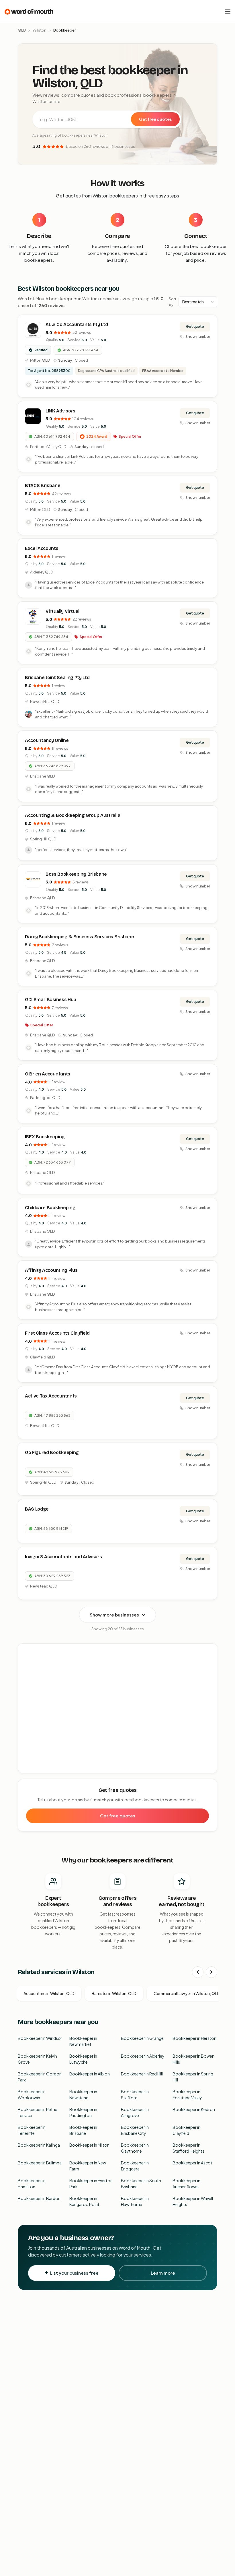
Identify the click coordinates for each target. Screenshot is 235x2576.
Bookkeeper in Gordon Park (40, 2077)
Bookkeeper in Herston (194, 2038)
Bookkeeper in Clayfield (186, 2130)
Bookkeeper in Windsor (40, 2038)
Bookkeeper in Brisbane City (135, 2130)
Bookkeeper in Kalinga (39, 2145)
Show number (198, 336)
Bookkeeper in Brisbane (83, 2130)
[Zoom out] (210, 1659)
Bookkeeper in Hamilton (32, 2184)
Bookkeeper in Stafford (135, 2095)
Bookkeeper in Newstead (83, 2095)
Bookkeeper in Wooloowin (32, 2095)
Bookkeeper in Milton (89, 2145)
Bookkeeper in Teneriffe (32, 2130)
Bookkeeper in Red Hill (142, 2074)
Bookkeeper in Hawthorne (135, 2201)
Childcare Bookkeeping (50, 1208)
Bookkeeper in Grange (142, 2038)
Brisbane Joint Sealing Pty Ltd (57, 678)
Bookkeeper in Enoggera (135, 2166)
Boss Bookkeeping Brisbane (76, 874)
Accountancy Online (47, 740)
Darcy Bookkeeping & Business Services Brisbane (79, 937)
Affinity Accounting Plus (51, 1270)
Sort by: (173, 302)
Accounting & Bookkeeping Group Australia (73, 815)
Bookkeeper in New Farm (88, 2166)
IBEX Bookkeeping (45, 1137)
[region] (118, 1709)
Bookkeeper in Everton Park (91, 2184)
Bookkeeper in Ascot (192, 2163)
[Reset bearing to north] (210, 1668)
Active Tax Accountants (51, 1396)
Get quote (195, 326)
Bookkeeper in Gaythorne (135, 2148)
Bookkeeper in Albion (90, 2074)
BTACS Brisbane (43, 485)
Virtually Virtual (62, 611)
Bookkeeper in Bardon (39, 2198)
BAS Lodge (37, 1509)
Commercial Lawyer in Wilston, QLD (187, 1993)
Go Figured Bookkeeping (52, 1452)
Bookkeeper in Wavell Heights (193, 2201)
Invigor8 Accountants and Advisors (63, 1557)
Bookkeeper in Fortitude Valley (187, 2095)
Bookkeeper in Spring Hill (193, 2077)
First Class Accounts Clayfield (57, 1333)
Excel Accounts (42, 548)
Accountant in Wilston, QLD (49, 1993)
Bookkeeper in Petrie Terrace (38, 2112)
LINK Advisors (60, 411)
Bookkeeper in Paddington (83, 2112)
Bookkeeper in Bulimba (40, 2163)
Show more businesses (114, 1615)
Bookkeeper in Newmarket (83, 2041)
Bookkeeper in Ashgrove (135, 2112)
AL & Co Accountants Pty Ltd (77, 324)
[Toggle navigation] (228, 11)
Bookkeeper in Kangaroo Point (84, 2201)
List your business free (74, 2273)
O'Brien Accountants (48, 1074)
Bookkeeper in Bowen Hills (193, 2059)
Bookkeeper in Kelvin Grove (37, 2059)
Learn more (163, 2273)
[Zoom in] (210, 1651)
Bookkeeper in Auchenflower (186, 2184)
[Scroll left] (198, 1972)
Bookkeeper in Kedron (194, 2109)
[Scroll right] (211, 1972)
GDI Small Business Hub (51, 1000)
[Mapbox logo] (33, 1768)
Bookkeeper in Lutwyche (83, 2059)
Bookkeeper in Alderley (143, 2056)
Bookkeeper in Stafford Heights (188, 2148)
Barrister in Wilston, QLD (114, 1993)
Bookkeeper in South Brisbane (141, 2184)
